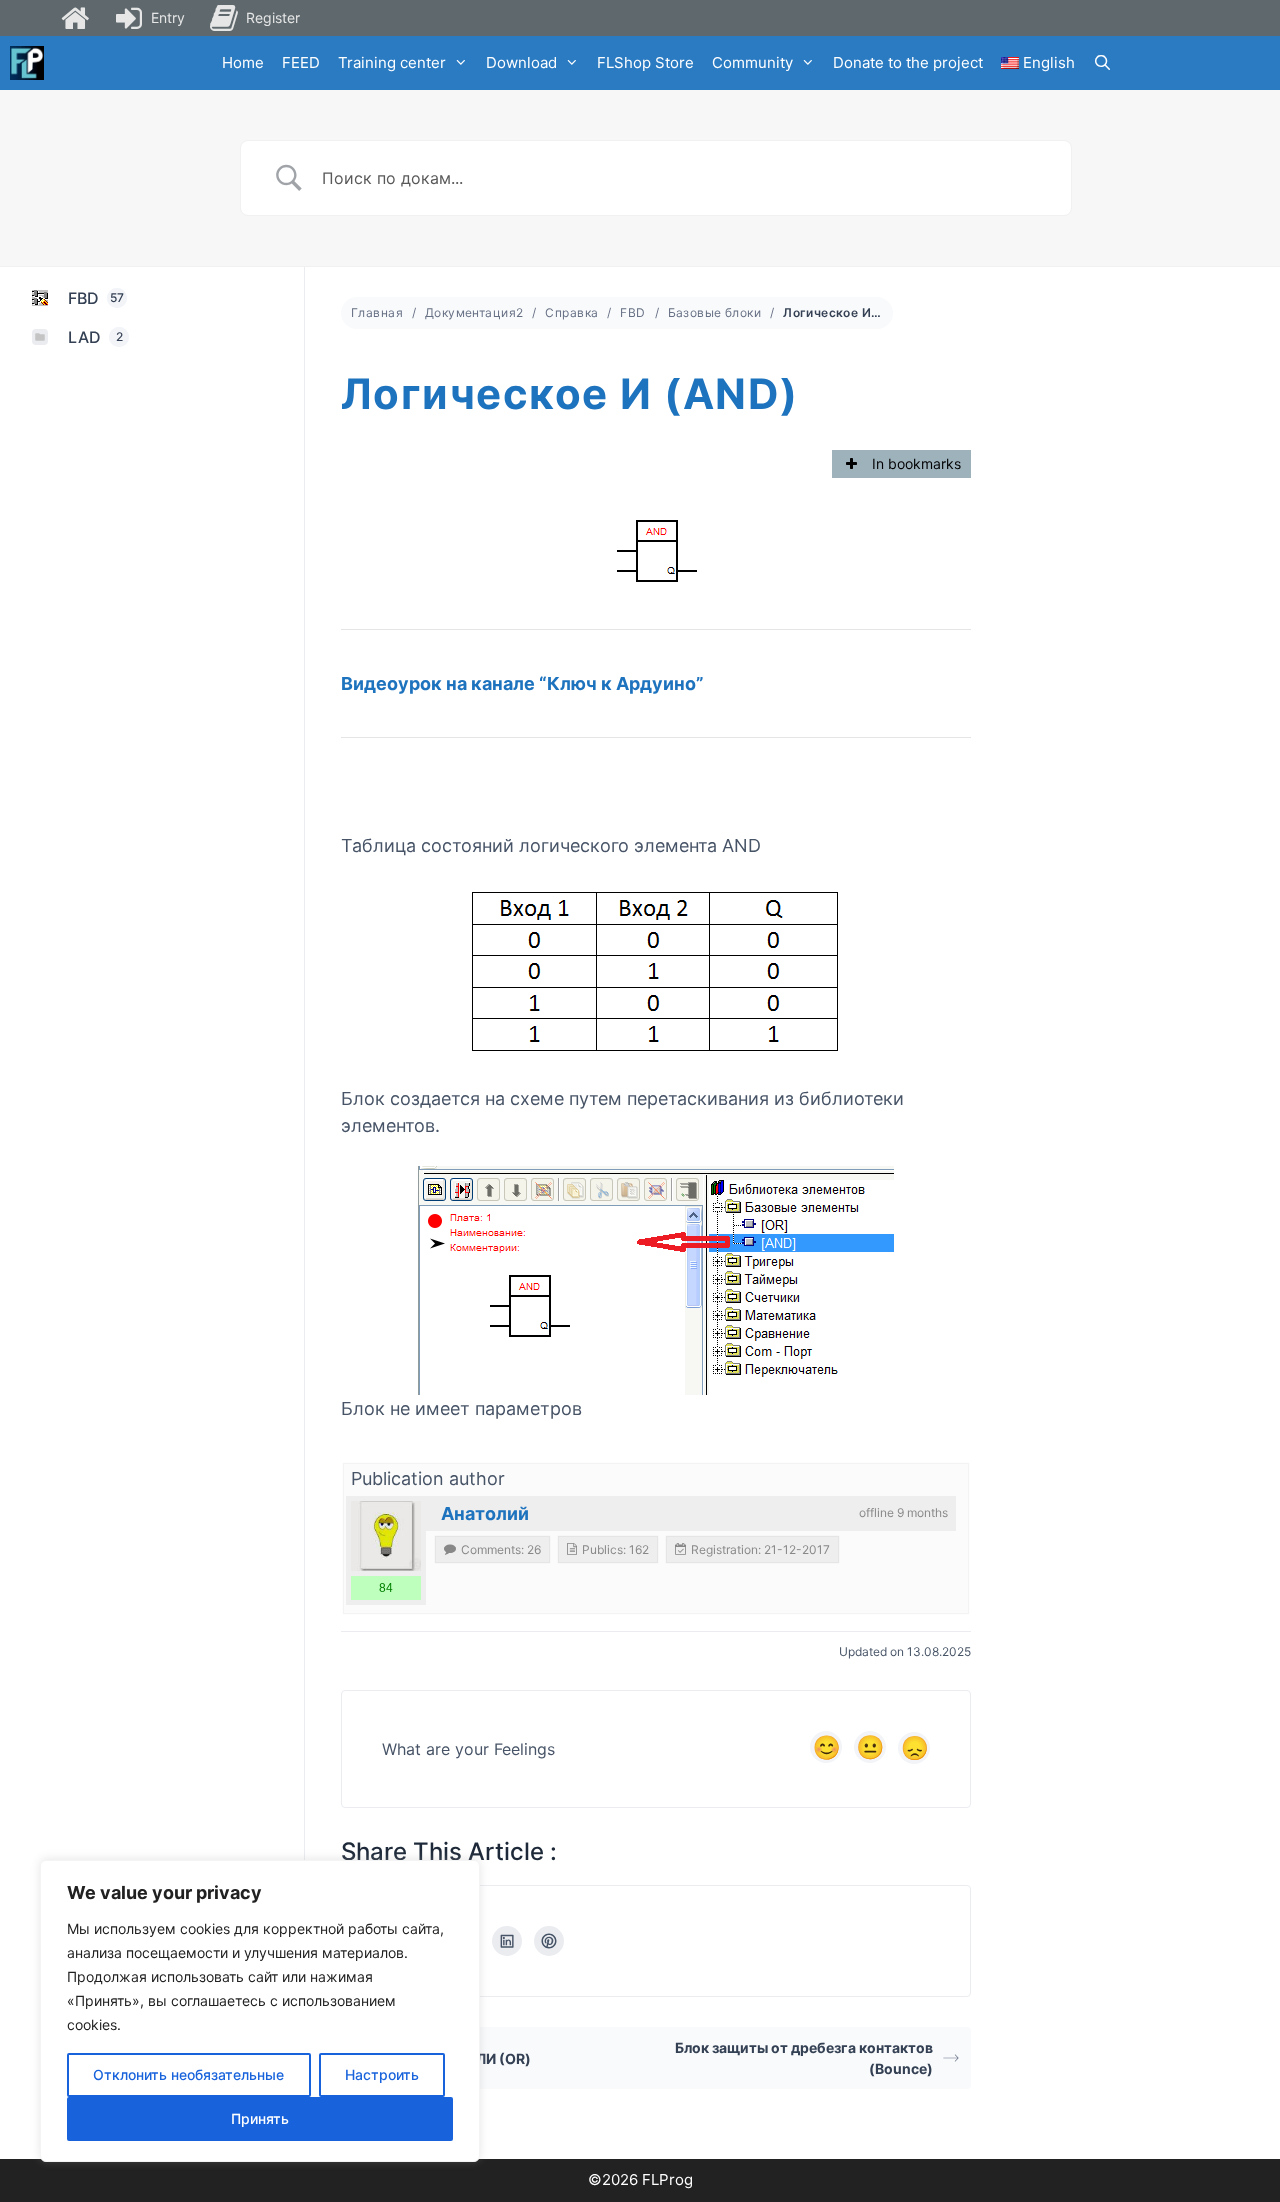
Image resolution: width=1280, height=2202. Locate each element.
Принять (260, 2118)
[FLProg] (27, 63)
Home (243, 62)
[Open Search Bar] (1102, 63)
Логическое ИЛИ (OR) (455, 2058)
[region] (260, 2011)
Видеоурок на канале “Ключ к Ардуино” (522, 683)
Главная (377, 312)
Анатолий (485, 1513)
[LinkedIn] (507, 1941)
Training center (392, 62)
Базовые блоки (714, 312)
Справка (571, 312)
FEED (301, 62)
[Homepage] (75, 18)
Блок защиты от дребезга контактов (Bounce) (804, 2058)
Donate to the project (908, 62)
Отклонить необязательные (188, 2074)
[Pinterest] (549, 1941)
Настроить (382, 2074)
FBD (632, 312)
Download (521, 62)
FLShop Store (645, 62)
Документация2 (474, 312)
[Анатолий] (386, 1536)
